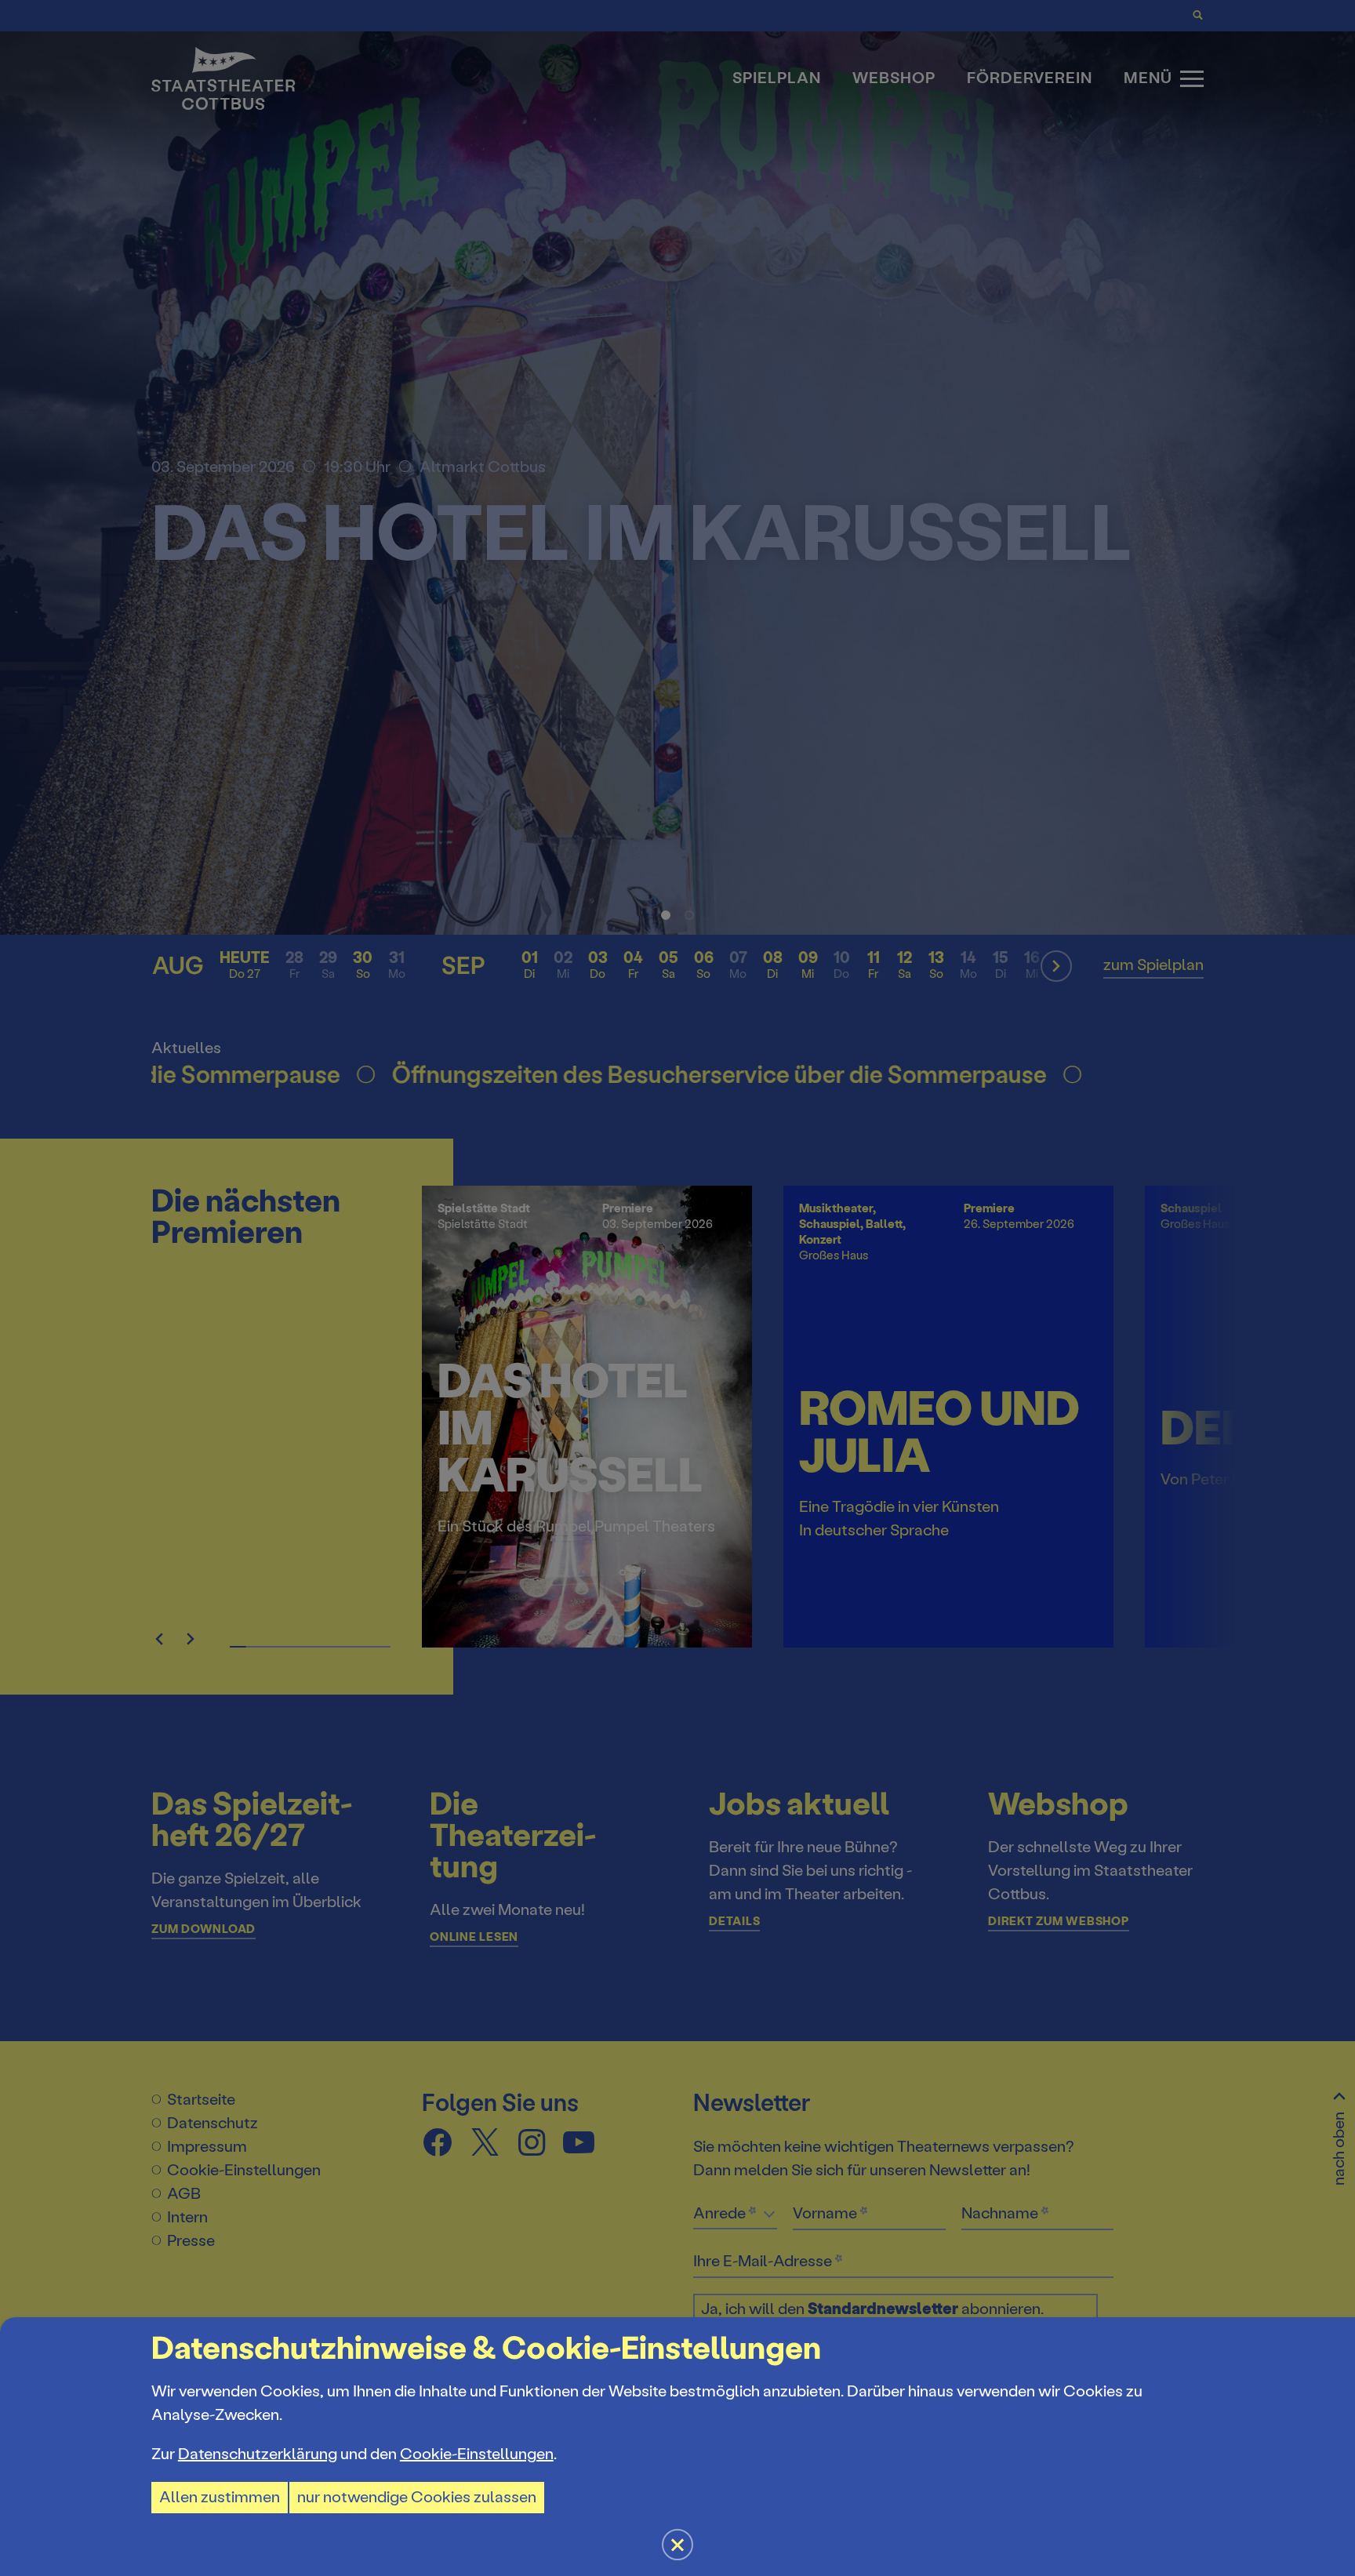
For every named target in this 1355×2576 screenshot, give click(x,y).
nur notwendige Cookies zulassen (417, 2497)
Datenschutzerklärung (258, 2454)
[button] (677, 1288)
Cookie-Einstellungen (477, 2454)
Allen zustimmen (220, 2497)
